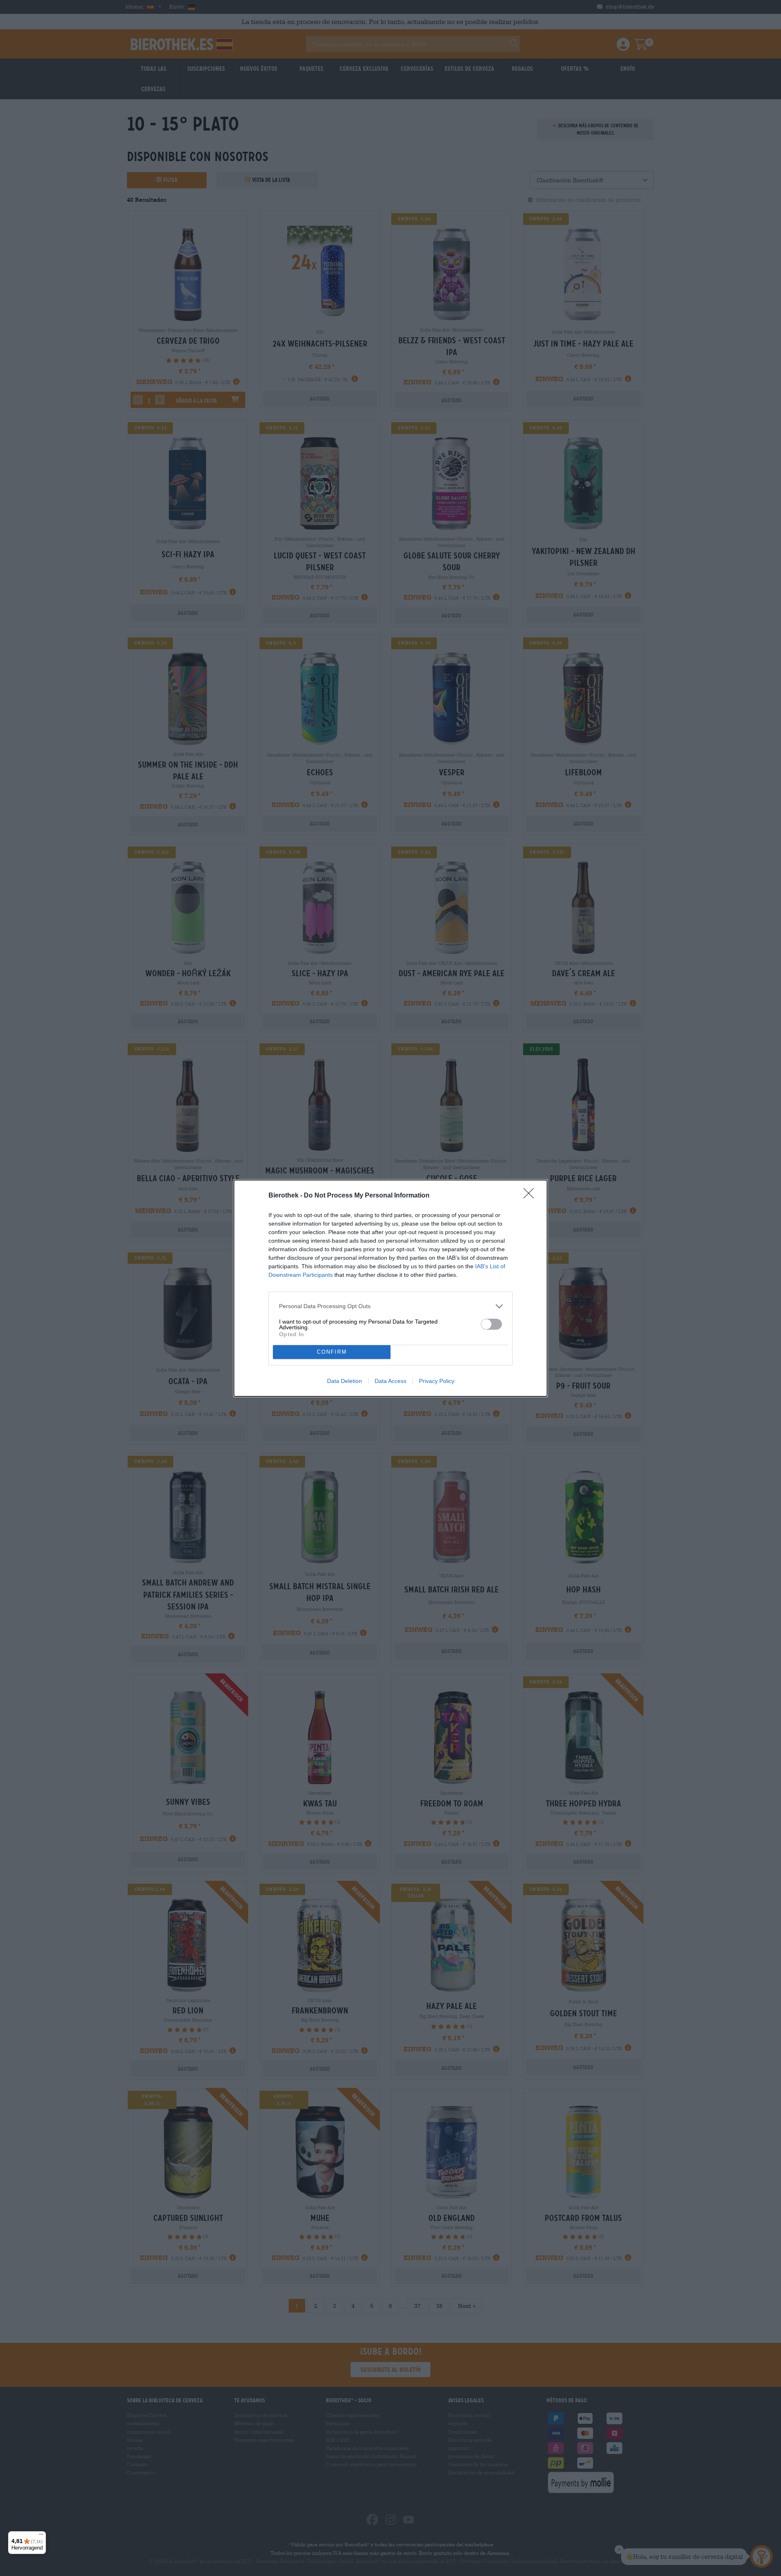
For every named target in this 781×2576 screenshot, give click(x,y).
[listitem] (390, 1306)
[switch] (491, 1324)
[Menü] (41, 2536)
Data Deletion (345, 1381)
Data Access (390, 1381)
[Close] (531, 1196)
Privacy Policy (437, 1381)
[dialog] (390, 1288)
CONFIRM (332, 1352)
